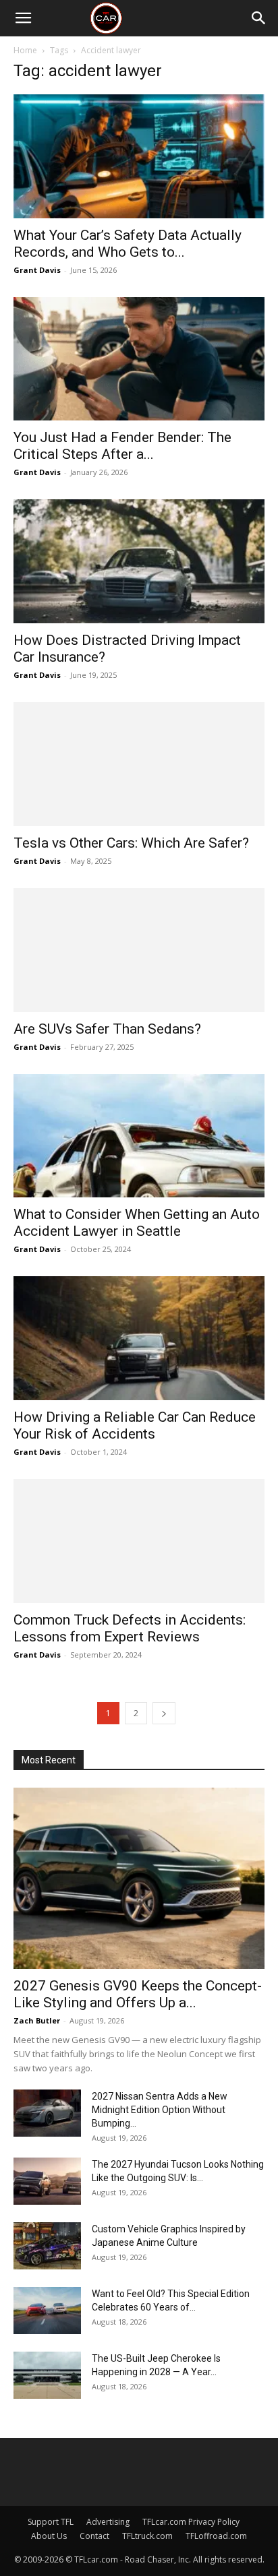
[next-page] (164, 1713)
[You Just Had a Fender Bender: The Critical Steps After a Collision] (139, 359)
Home (25, 50)
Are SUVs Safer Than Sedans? (107, 1029)
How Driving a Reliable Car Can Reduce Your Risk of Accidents (135, 1425)
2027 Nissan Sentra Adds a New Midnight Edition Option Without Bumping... (160, 2110)
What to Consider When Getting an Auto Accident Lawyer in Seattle (137, 1223)
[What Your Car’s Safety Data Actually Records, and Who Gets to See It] (139, 156)
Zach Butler (37, 2020)
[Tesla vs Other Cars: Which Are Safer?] (139, 764)
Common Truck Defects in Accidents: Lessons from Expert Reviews (130, 1628)
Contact (94, 2536)
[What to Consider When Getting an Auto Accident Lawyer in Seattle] (139, 1136)
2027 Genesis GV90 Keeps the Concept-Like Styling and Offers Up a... (138, 1994)
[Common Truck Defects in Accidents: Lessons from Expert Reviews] (139, 1541)
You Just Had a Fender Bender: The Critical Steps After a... (122, 446)
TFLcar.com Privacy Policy (191, 2522)
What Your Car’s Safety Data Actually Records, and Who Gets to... (128, 244)
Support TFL (51, 2522)
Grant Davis (37, 270)
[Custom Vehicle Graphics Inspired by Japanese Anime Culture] (47, 2246)
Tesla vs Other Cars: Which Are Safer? (131, 843)
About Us (49, 2536)
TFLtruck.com (147, 2536)
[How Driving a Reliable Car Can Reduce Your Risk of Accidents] (139, 1338)
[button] (23, 18)
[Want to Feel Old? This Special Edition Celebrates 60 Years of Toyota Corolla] (47, 2311)
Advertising (108, 2522)
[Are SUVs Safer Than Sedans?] (139, 950)
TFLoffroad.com (216, 2536)
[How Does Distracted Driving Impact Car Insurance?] (139, 561)
